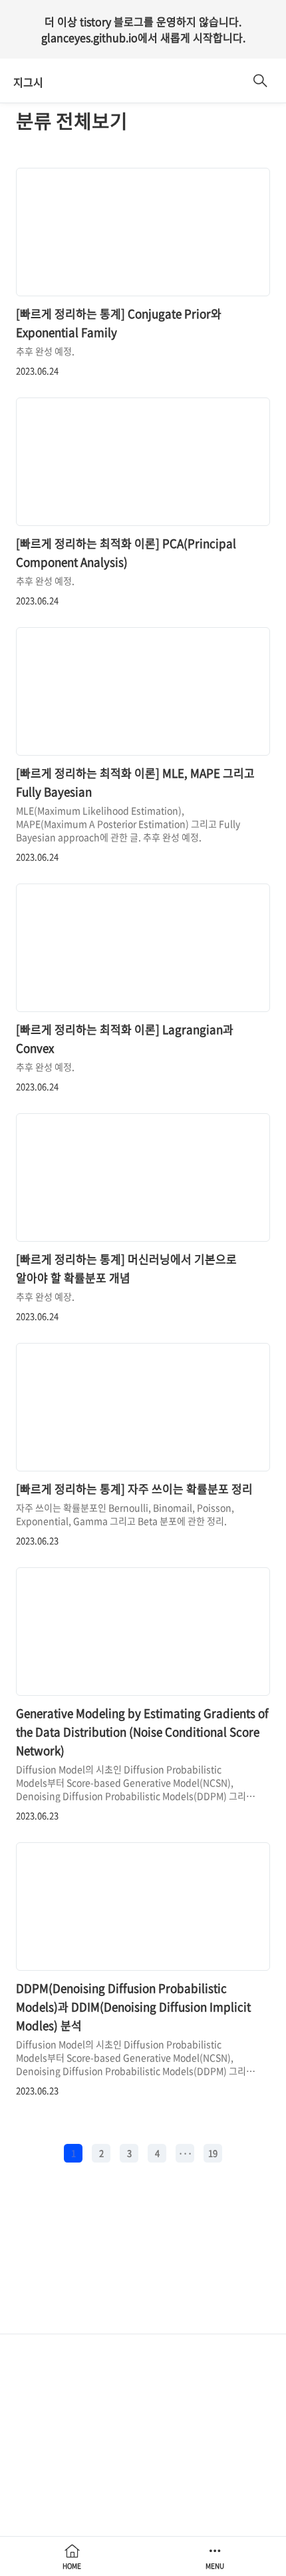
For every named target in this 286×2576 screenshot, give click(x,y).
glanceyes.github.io (89, 37)
